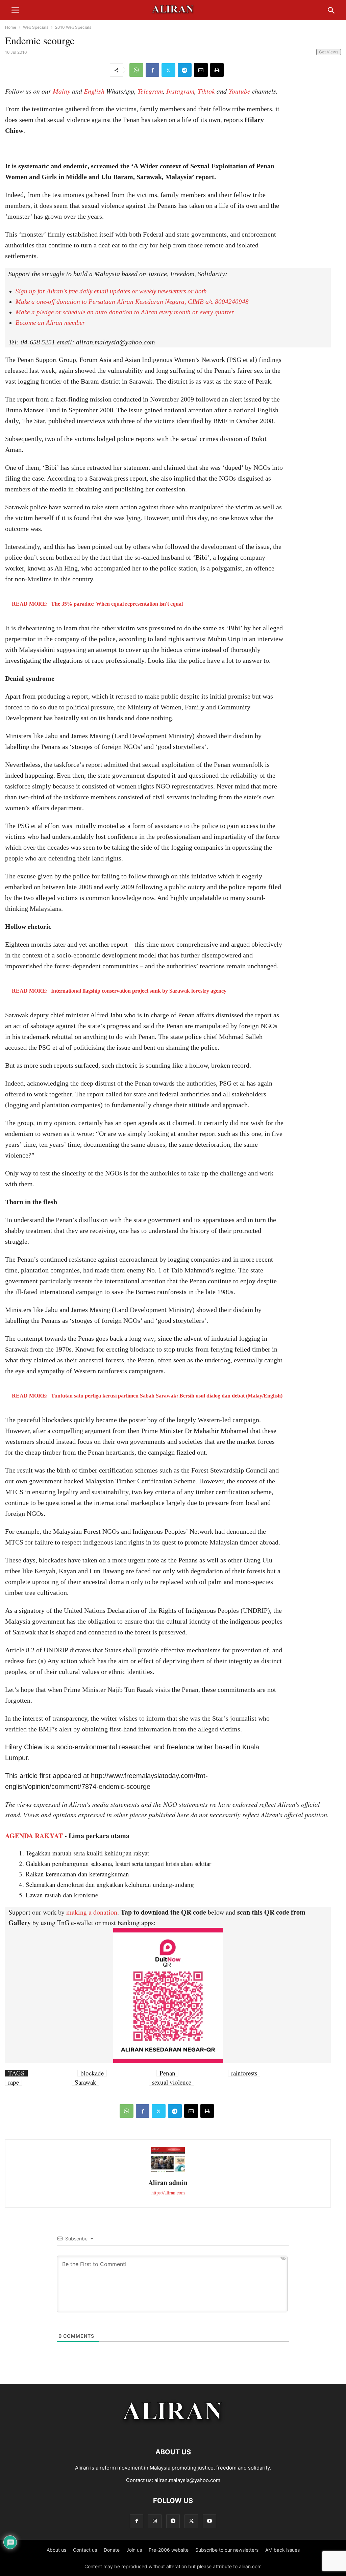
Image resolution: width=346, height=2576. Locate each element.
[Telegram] (185, 70)
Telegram (150, 91)
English (94, 91)
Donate (112, 2550)
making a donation (92, 1912)
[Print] (217, 70)
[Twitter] (168, 70)
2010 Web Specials (73, 27)
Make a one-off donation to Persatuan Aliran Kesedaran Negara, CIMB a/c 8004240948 (132, 302)
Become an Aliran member (50, 323)
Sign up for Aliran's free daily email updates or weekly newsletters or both (111, 291)
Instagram (180, 91)
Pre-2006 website (169, 2550)
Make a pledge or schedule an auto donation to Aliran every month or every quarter (125, 312)
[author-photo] (168, 2171)
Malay (61, 91)
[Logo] (173, 2432)
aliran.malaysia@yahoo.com (187, 2480)
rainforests (244, 2073)
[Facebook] (152, 70)
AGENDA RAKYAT (34, 1836)
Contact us (85, 2550)
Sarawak (85, 2082)
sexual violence (172, 2082)
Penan (167, 2073)
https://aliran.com (168, 2193)
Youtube (239, 91)
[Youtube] (209, 2521)
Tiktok (206, 91)
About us (56, 2550)
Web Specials (36, 27)
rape (14, 2082)
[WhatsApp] (136, 70)
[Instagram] (155, 2521)
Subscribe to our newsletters (227, 2550)
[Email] (201, 70)
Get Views (329, 52)
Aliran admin (168, 2182)
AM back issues (282, 2550)
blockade (92, 2073)
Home (11, 27)
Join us (134, 2550)
